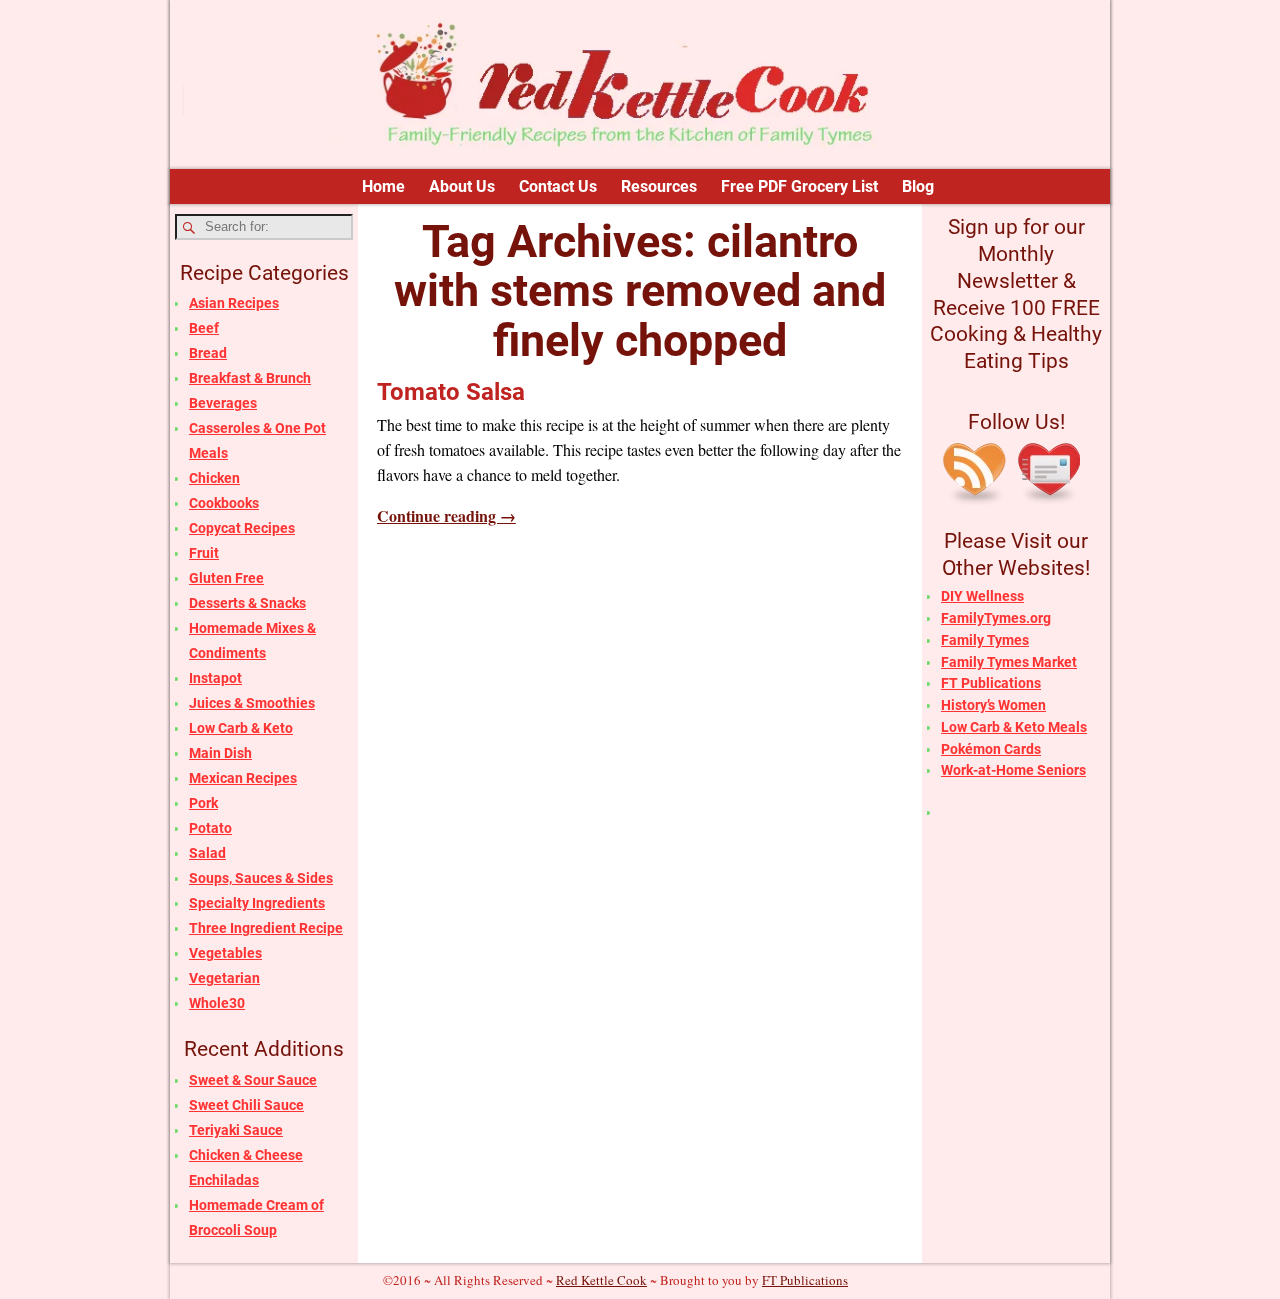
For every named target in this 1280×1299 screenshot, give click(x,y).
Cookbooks (224, 503)
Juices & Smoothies (252, 703)
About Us (462, 186)
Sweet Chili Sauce (246, 1105)
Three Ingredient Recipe (266, 928)
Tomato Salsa (451, 392)
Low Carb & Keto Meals (1014, 727)
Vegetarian (224, 978)
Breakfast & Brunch (250, 378)
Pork (203, 803)
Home (383, 186)
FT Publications (991, 683)
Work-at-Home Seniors (1013, 770)
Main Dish (220, 753)
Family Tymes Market (1009, 662)
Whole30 (217, 1003)
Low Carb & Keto (241, 728)
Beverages (223, 403)
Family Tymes (985, 640)
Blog (918, 186)
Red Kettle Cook (601, 1280)
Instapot (215, 678)
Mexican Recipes (243, 778)
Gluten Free (226, 578)
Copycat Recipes (242, 528)
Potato (210, 828)
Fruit (204, 553)
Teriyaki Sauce (236, 1130)
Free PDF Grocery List (799, 186)
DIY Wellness (982, 596)
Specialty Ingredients (257, 903)
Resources (659, 186)
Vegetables (225, 953)
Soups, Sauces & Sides (261, 878)
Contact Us (558, 186)
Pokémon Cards (991, 749)
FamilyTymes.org (996, 618)
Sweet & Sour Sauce (253, 1080)
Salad (207, 853)
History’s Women (993, 705)
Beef (204, 328)
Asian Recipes (234, 303)
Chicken (214, 478)
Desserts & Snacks (247, 603)
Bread (208, 353)
